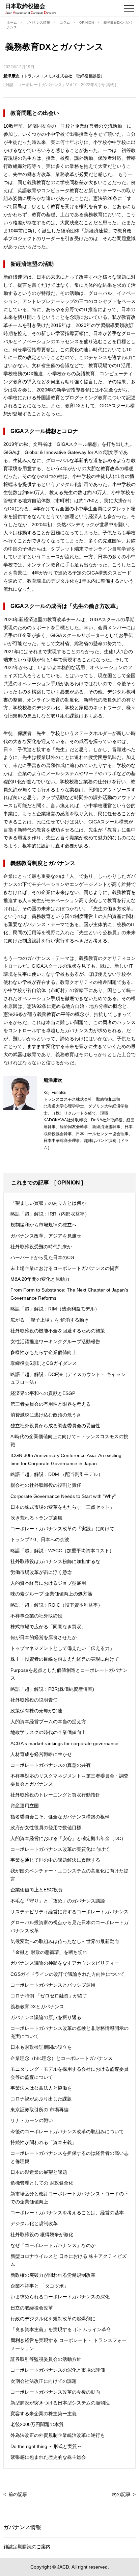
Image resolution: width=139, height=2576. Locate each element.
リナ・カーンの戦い (32, 2120)
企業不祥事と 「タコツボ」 (39, 2286)
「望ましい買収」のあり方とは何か (48, 1203)
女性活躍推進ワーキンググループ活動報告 (55, 1342)
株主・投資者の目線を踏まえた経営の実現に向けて (65, 1659)
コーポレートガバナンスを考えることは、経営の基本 (67, 2213)
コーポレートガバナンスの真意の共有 (51, 1765)
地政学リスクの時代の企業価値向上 (48, 1732)
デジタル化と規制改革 (34, 2223)
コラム (65, 22)
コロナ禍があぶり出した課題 (41, 2099)
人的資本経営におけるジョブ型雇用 (48, 1583)
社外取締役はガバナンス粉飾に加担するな (55, 1561)
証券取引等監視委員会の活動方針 (46, 2359)
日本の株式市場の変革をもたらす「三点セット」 (62, 1507)
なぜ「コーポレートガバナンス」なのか (53, 2245)
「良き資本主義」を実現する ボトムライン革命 (61, 2329)
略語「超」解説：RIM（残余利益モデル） (55, 1309)
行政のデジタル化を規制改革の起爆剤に (53, 2319)
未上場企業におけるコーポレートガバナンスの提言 (65, 1268)
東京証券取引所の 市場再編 (39, 2110)
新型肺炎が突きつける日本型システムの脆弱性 (60, 2403)
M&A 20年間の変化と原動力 (40, 1279)
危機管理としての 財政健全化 (42, 2183)
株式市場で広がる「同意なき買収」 (48, 1627)
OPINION (87, 22)
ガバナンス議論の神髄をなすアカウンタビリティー (65, 1963)
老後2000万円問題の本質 (37, 2424)
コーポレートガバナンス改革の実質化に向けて (60, 1849)
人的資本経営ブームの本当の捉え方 (48, 1721)
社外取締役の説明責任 (34, 1700)
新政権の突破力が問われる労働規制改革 (53, 2275)
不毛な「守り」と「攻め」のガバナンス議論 (58, 1901)
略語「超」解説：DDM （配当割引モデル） (57, 1474)
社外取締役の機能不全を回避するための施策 (58, 1331)
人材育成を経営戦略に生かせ (41, 1754)
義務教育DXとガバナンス (37, 2007)
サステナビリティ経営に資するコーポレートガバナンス (69, 1912)
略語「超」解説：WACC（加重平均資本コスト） (62, 1551)
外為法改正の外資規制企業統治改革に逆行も (58, 2435)
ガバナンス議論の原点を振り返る (46, 2017)
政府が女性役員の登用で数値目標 (46, 1828)
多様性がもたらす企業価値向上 (44, 1352)
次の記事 (121, 2494)
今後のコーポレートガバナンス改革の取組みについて (67, 2132)
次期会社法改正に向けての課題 (44, 2381)
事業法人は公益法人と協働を (41, 2088)
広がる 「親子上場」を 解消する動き (50, 1320)
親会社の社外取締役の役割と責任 (46, 1485)
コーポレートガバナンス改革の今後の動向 (55, 2392)
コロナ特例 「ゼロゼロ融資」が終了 (49, 1996)
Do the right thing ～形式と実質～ (46, 2446)
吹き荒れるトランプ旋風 (36, 1518)
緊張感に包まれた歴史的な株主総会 (48, 2457)
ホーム (12, 22)
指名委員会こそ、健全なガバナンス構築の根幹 (60, 1817)
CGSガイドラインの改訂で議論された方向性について (67, 1974)
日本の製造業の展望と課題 (39, 2172)
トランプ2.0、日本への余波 (40, 1539)
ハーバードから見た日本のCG (42, 1257)
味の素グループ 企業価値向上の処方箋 (51, 1594)
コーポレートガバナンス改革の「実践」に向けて (62, 1529)
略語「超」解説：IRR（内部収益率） (50, 1214)
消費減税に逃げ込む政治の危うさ (46, 1415)
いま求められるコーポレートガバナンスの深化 (60, 2297)
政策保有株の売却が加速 (36, 1711)
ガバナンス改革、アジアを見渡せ (46, 1236)
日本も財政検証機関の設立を (41, 2047)
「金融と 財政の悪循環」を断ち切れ (49, 1952)
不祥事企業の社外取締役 (36, 1616)
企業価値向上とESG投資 (37, 1890)
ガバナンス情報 (38, 22)
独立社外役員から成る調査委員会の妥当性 (55, 1426)
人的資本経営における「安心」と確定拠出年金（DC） (68, 1838)
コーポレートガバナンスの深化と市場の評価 (58, 2370)
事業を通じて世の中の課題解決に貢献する (55, 1860)
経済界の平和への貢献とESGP (43, 1393)
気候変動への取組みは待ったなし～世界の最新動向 (65, 1941)
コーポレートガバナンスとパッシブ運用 (53, 1985)
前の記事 (18, 2494)
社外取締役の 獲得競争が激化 (42, 2235)
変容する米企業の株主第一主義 (44, 2414)
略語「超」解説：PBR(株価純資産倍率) (52, 1689)
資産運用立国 (25, 1806)
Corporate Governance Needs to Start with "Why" (63, 1496)
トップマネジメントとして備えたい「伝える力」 (62, 1648)
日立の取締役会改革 (32, 2308)
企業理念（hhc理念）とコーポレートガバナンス (62, 2058)
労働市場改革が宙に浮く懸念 (41, 1572)
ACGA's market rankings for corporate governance (64, 1743)
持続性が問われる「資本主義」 (44, 2142)
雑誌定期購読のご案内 (27, 2547)
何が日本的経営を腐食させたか (44, 1637)
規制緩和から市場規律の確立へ (44, 1225)
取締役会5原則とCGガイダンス (44, 1363)
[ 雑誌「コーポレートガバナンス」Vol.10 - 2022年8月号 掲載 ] (60, 85)
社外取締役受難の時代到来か (41, 1247)
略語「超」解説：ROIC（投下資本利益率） (57, 1605)
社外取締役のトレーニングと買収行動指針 (55, 1795)
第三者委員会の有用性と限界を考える (51, 1404)
